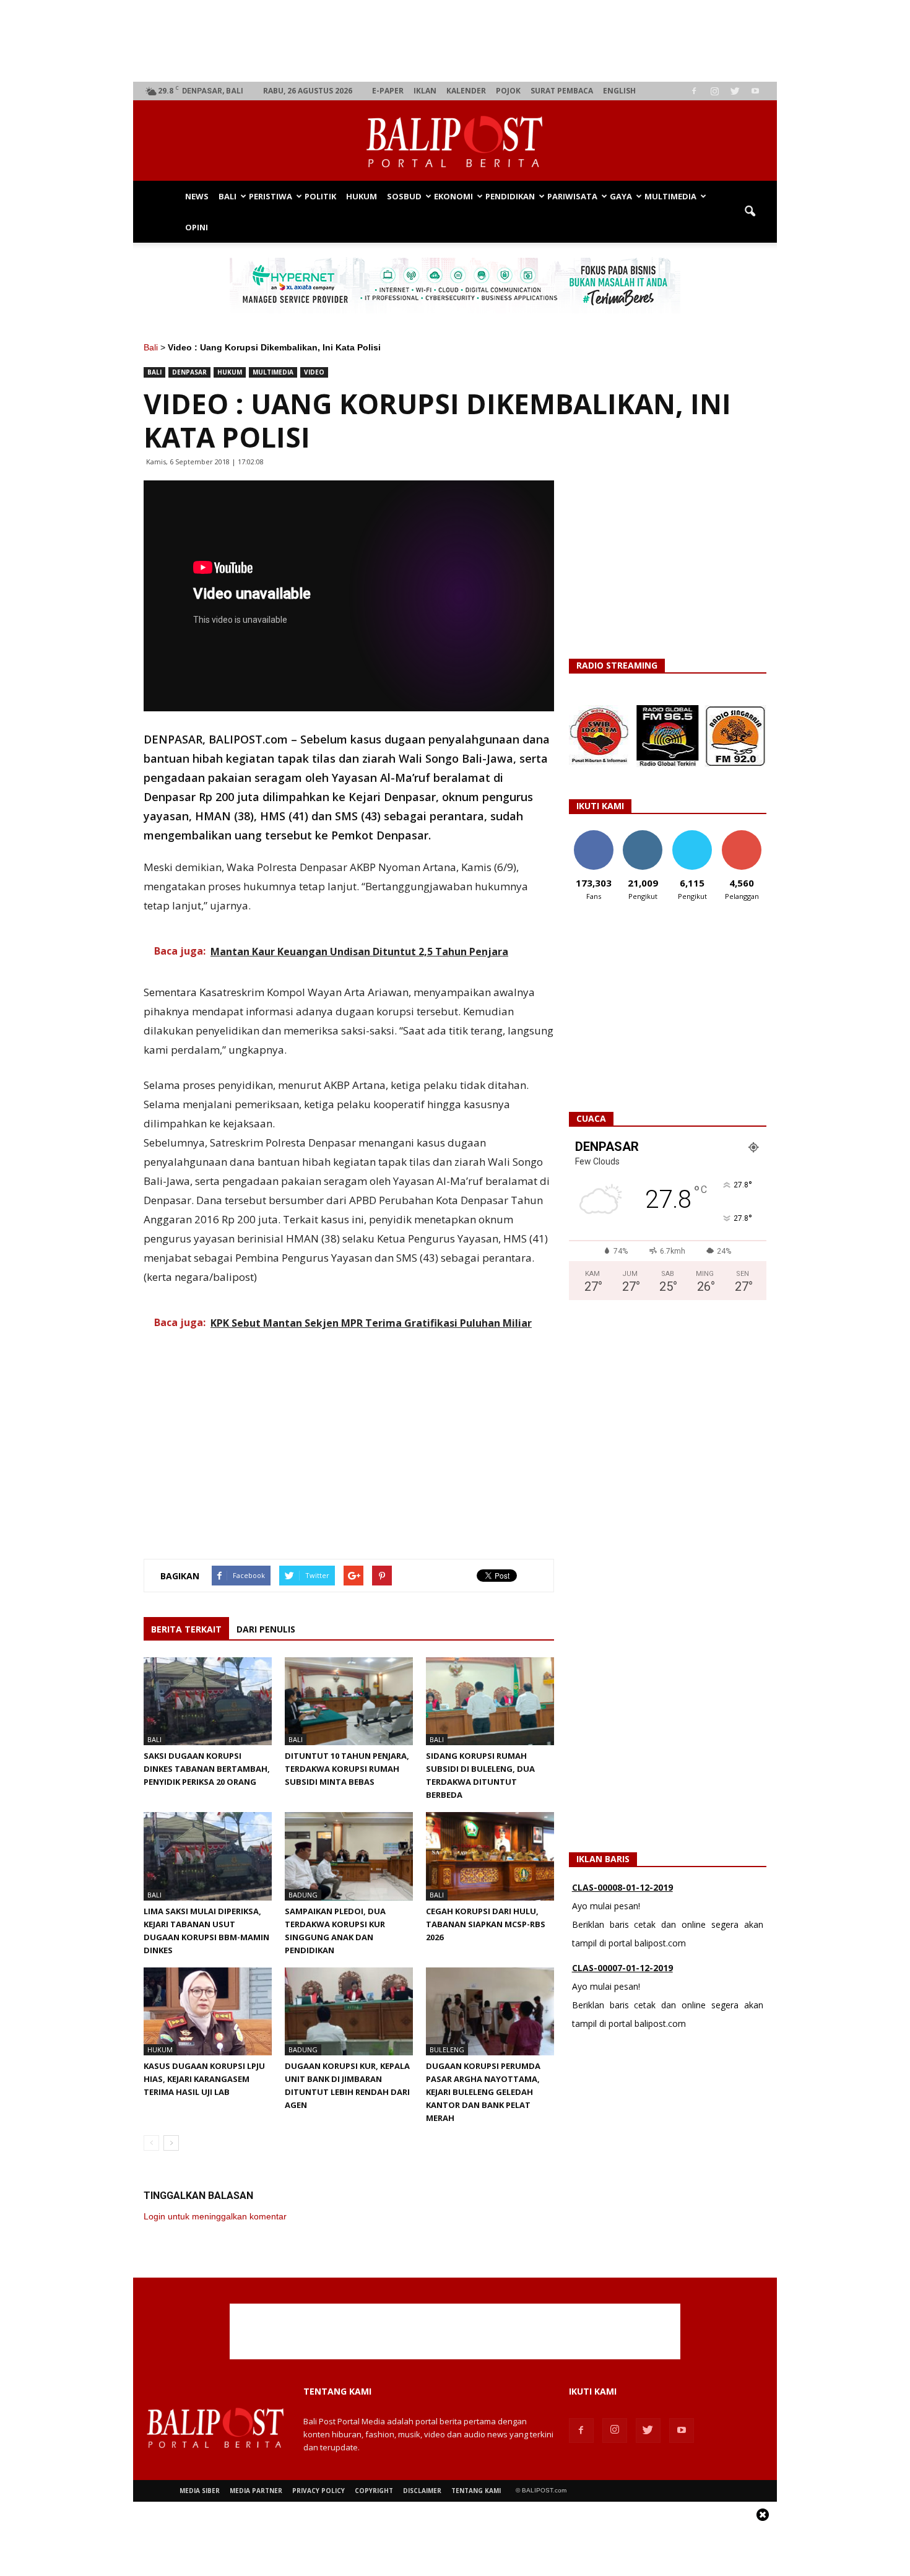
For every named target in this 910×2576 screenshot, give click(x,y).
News (197, 196)
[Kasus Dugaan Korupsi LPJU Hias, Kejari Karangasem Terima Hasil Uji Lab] (208, 2011)
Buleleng (447, 2049)
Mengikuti (643, 835)
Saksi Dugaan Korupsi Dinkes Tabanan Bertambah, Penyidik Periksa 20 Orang (207, 1769)
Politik (320, 196)
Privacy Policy (318, 2491)
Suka (593, 835)
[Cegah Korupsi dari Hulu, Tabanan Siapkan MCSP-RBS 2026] (490, 1856)
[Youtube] (755, 91)
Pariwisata (572, 196)
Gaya (621, 196)
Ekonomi (453, 196)
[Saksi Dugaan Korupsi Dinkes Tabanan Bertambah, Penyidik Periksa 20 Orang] (208, 1701)
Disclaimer (422, 2491)
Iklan (425, 91)
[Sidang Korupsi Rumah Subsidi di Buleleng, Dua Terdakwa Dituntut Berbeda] (490, 1701)
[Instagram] (714, 91)
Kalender (466, 91)
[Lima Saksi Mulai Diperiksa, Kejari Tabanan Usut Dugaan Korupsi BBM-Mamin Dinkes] (208, 1856)
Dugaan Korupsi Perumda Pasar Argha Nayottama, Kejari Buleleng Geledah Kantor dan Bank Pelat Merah (483, 2092)
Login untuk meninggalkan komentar (215, 2216)
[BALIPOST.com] (455, 141)
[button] (750, 212)
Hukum (362, 196)
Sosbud (404, 196)
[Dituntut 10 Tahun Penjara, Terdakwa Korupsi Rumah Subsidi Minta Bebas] (349, 1701)
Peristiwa (271, 196)
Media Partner (256, 2491)
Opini (197, 227)
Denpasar (189, 372)
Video (314, 372)
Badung (303, 1895)
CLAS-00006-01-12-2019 (622, 2015)
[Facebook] (694, 91)
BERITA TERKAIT (186, 1629)
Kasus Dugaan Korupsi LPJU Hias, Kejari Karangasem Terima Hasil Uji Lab (204, 2079)
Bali (227, 196)
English (619, 91)
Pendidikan (510, 196)
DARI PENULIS (266, 1629)
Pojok (508, 91)
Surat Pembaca (562, 91)
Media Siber (200, 2491)
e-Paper (388, 91)
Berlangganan (747, 835)
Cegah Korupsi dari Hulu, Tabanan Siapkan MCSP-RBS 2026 (486, 1924)
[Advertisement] (455, 41)
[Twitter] (735, 91)
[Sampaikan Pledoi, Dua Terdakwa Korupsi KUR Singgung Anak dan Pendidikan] (349, 1856)
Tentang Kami (476, 2491)
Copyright (374, 2491)
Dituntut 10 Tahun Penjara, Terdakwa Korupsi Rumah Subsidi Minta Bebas (347, 1769)
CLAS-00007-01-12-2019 (622, 1934)
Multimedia (670, 196)
